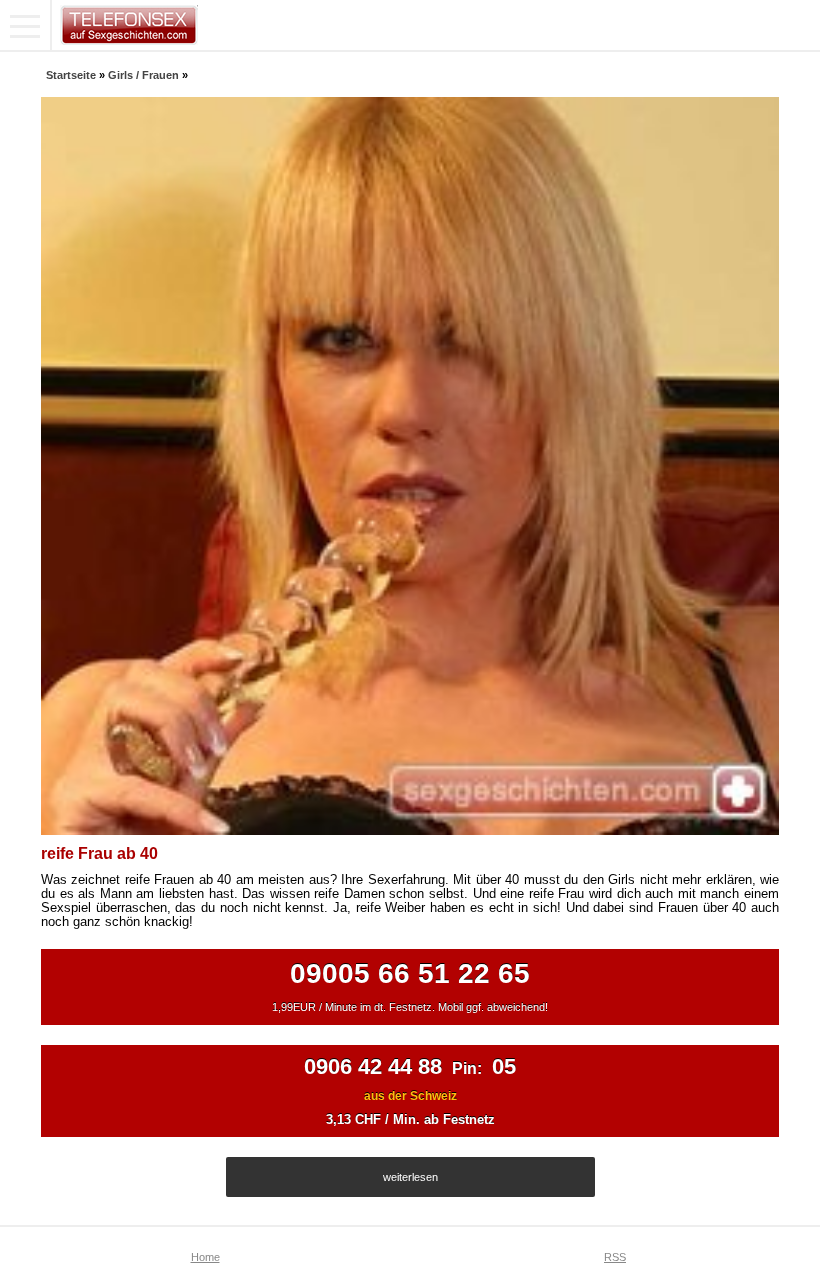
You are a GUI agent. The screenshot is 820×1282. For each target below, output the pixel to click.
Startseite (71, 75)
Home (205, 1257)
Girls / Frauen (143, 75)
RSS (615, 1257)
